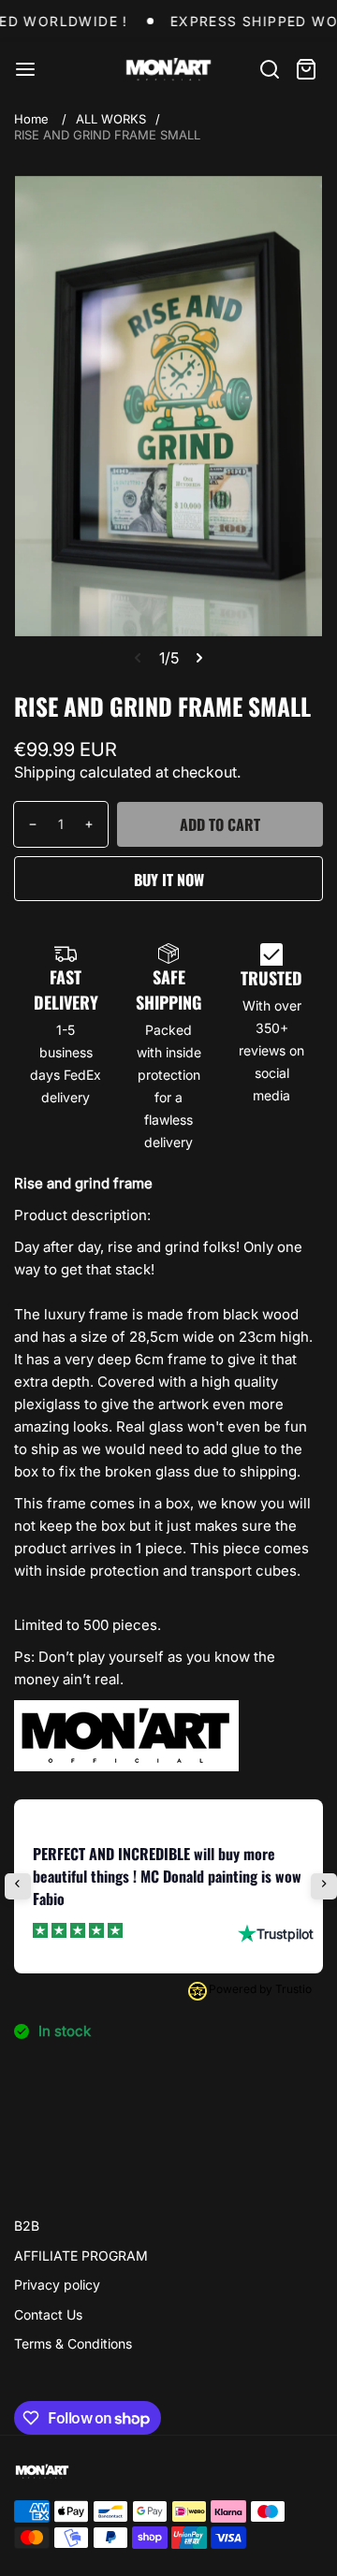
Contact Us (48, 2314)
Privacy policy (57, 2285)
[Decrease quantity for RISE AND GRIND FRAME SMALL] (26, 824)
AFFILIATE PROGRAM (81, 2256)
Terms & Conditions (73, 2343)
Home (31, 119)
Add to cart (220, 824)
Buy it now (169, 880)
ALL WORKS (111, 119)
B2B (27, 2226)
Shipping (45, 772)
